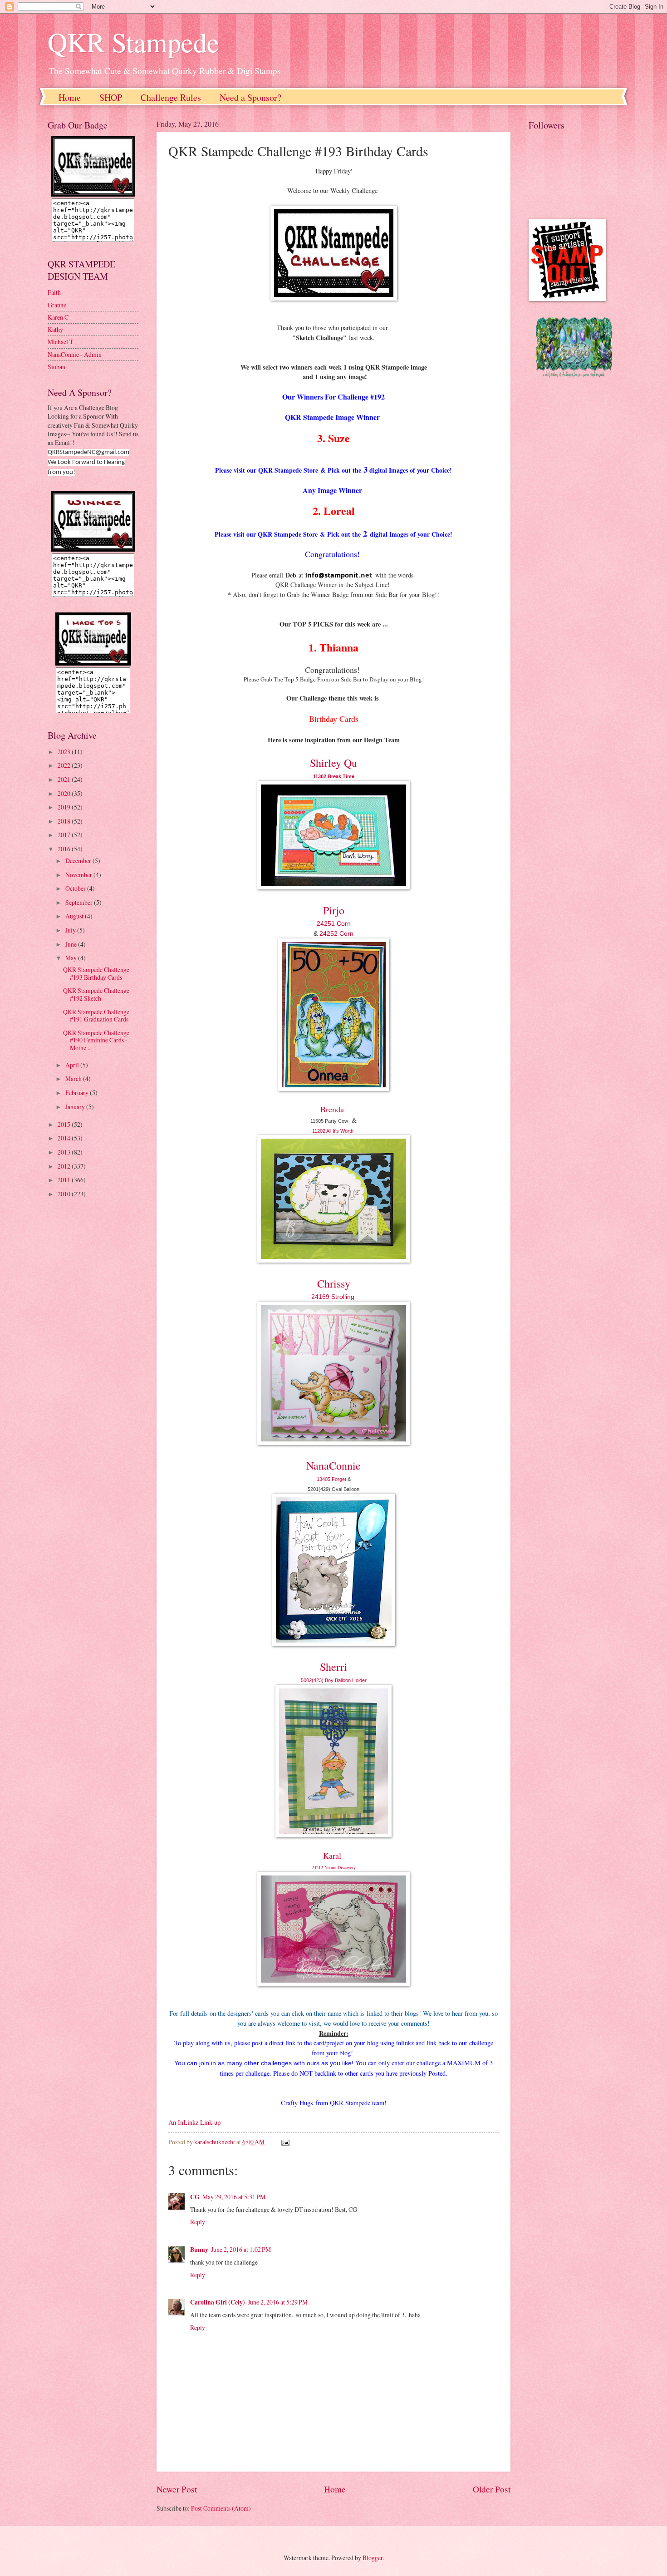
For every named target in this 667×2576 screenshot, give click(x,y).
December (79, 861)
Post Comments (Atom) (221, 2508)
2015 (65, 1124)
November (79, 875)
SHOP (111, 97)
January (76, 1107)
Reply (198, 2222)
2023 (65, 752)
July (71, 930)
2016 (65, 849)
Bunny (199, 2250)
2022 (65, 765)
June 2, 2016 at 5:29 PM (278, 2302)
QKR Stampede (133, 42)
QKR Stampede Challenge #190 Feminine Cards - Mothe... (96, 1040)
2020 (65, 793)
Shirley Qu (333, 763)
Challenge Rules (171, 97)
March (74, 1078)
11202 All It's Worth (333, 1131)
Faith (54, 292)
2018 (65, 821)
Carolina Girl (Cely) (218, 2302)
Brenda (332, 1109)
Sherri (333, 1667)
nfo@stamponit (333, 575)
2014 (65, 1138)
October (76, 888)
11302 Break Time (334, 776)
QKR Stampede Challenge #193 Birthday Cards (96, 973)
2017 (65, 835)
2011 (65, 1180)
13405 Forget (332, 1479)
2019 (65, 807)
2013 (65, 1152)
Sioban (56, 367)
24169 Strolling (334, 1297)
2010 (65, 1194)
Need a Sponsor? (250, 97)
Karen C (58, 317)
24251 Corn (334, 923)
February (78, 1093)
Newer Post (177, 2489)
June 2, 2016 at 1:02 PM (241, 2249)
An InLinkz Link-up (194, 2122)
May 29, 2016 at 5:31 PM (234, 2197)
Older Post (492, 2489)
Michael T (60, 342)
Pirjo (334, 910)
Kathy (55, 329)
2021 (65, 779)
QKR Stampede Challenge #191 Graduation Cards (96, 1016)
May (72, 958)
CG (195, 2197)
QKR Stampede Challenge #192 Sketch (96, 994)
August (75, 916)
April (73, 1065)
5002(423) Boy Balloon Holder (334, 1680)
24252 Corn (336, 933)
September (80, 902)
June (72, 944)
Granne (57, 305)
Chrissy (334, 1283)
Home (70, 97)
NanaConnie (333, 1466)
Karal (332, 1856)
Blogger (373, 2558)
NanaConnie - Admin (75, 354)
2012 (65, 1166)
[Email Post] (285, 2142)
